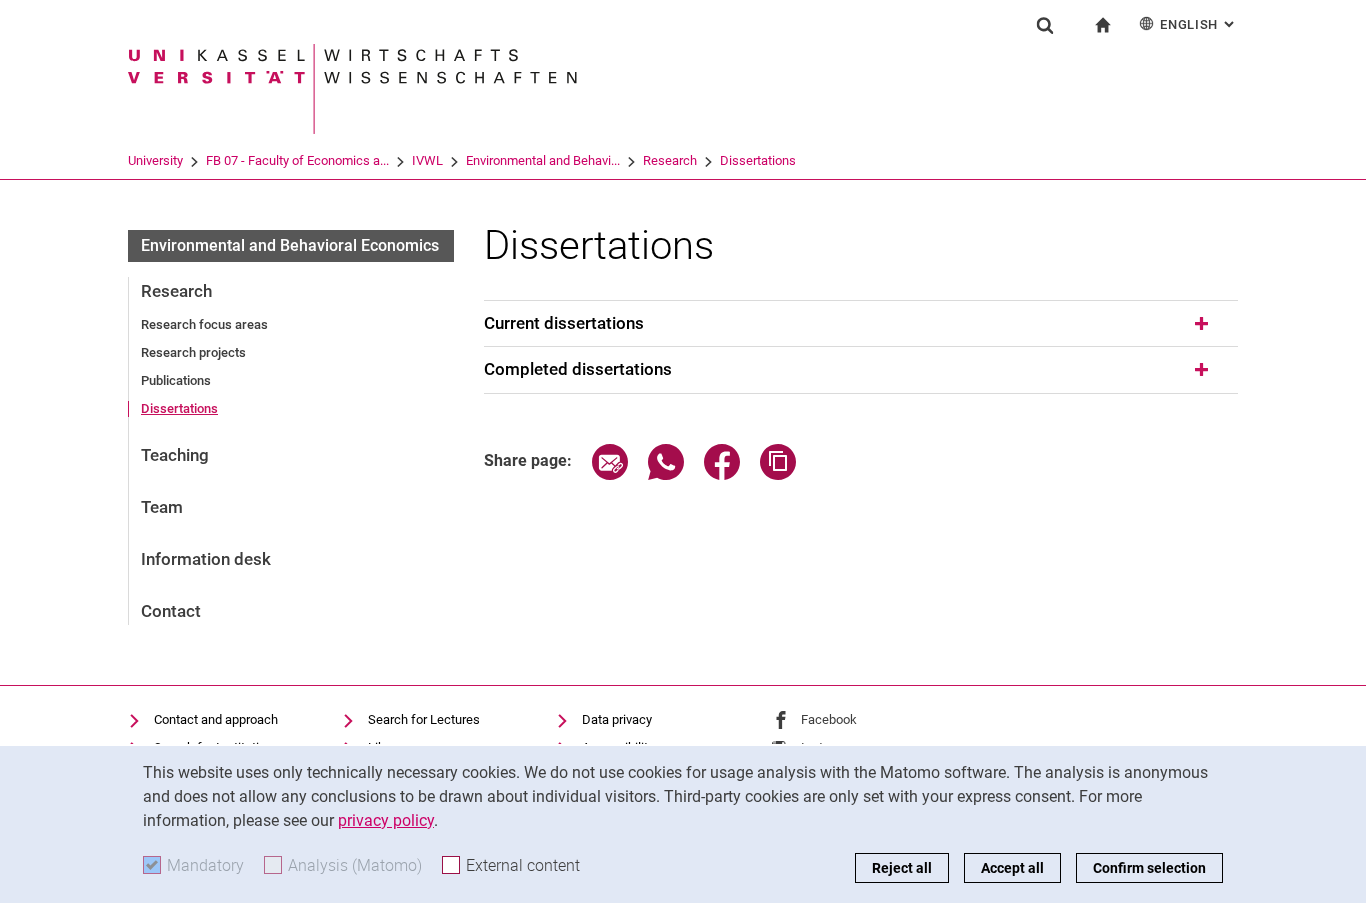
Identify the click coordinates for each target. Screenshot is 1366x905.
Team (162, 507)
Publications (176, 380)
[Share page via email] (610, 474)
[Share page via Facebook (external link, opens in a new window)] (722, 474)
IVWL (427, 160)
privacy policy (386, 820)
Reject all (902, 868)
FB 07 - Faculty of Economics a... (297, 160)
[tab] (861, 324)
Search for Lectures (424, 719)
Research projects (193, 352)
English (1199, 24)
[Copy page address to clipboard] (778, 474)
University (155, 160)
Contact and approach (216, 719)
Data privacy (617, 719)
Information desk (206, 559)
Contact (171, 611)
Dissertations (758, 160)
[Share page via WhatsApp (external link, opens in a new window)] (666, 474)
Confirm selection (1149, 868)
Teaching (175, 455)
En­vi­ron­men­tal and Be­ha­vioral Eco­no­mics (290, 245)
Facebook (829, 719)
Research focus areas (204, 324)
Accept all (1012, 868)
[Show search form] (1045, 25)
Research (670, 160)
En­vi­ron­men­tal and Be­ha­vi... (543, 160)
